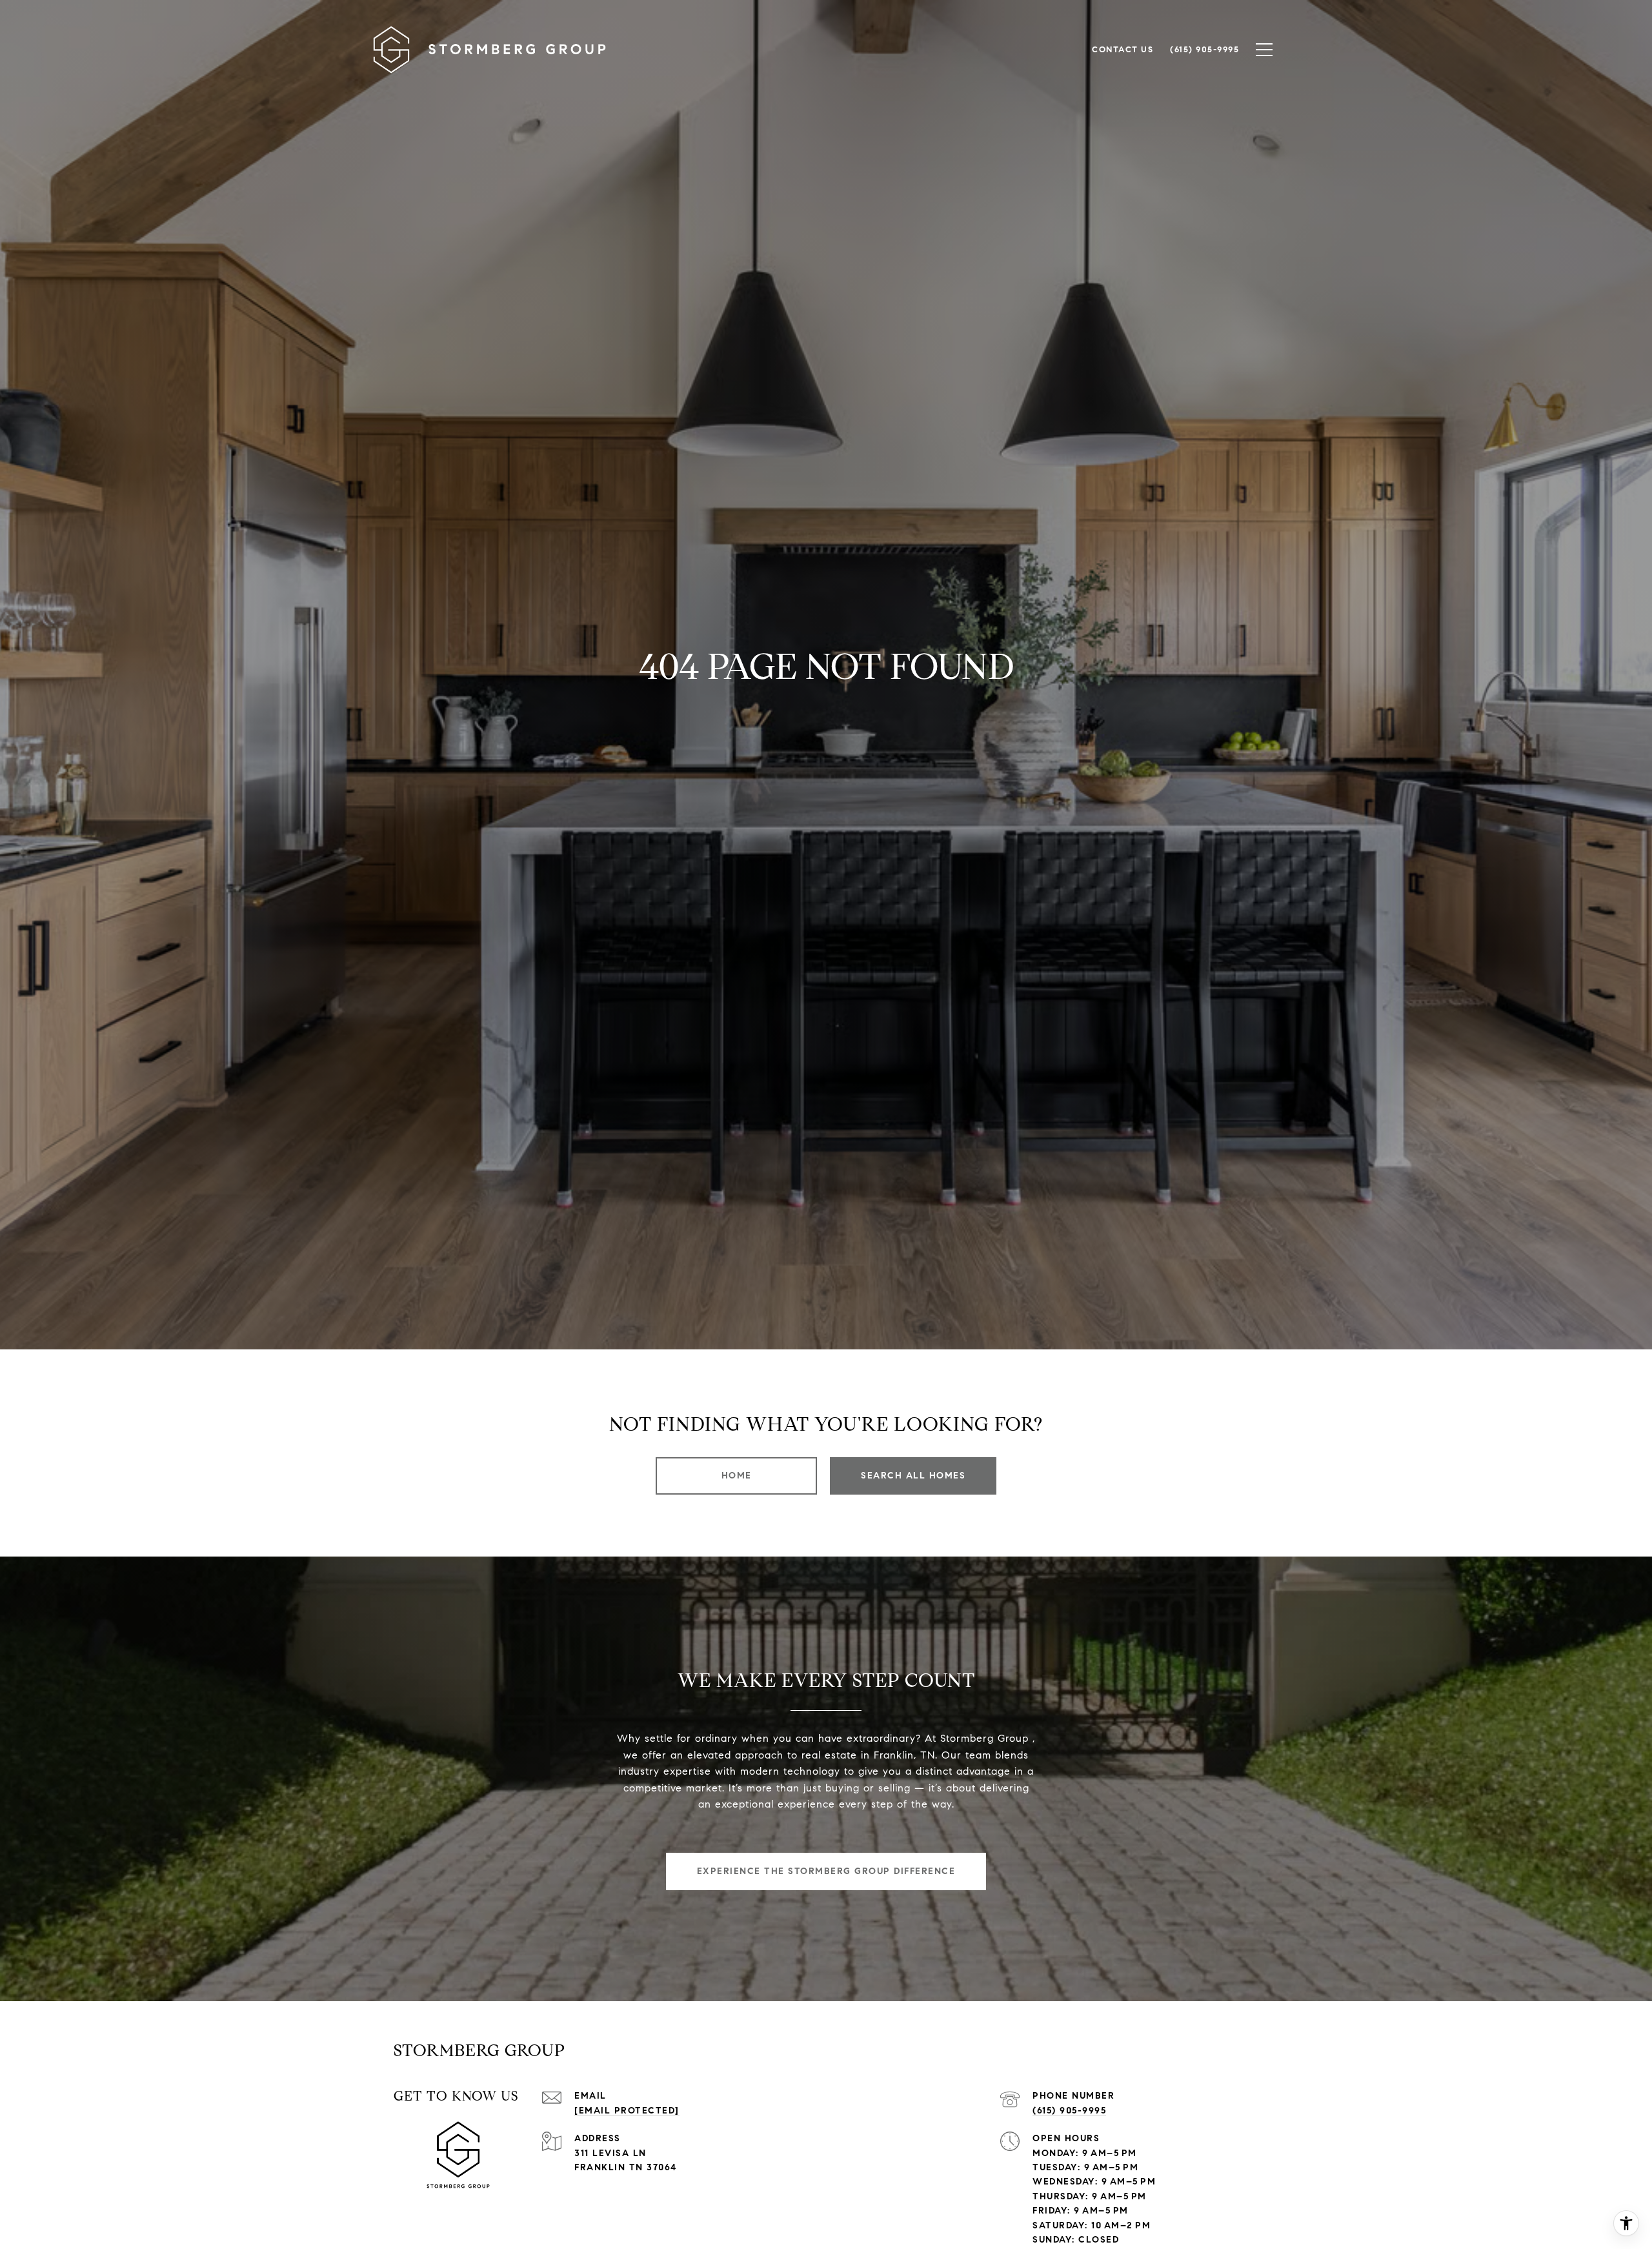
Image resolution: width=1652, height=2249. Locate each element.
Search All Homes (913, 1476)
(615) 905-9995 (1069, 2111)
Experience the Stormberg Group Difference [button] (826, 1871)
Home (737, 1476)
